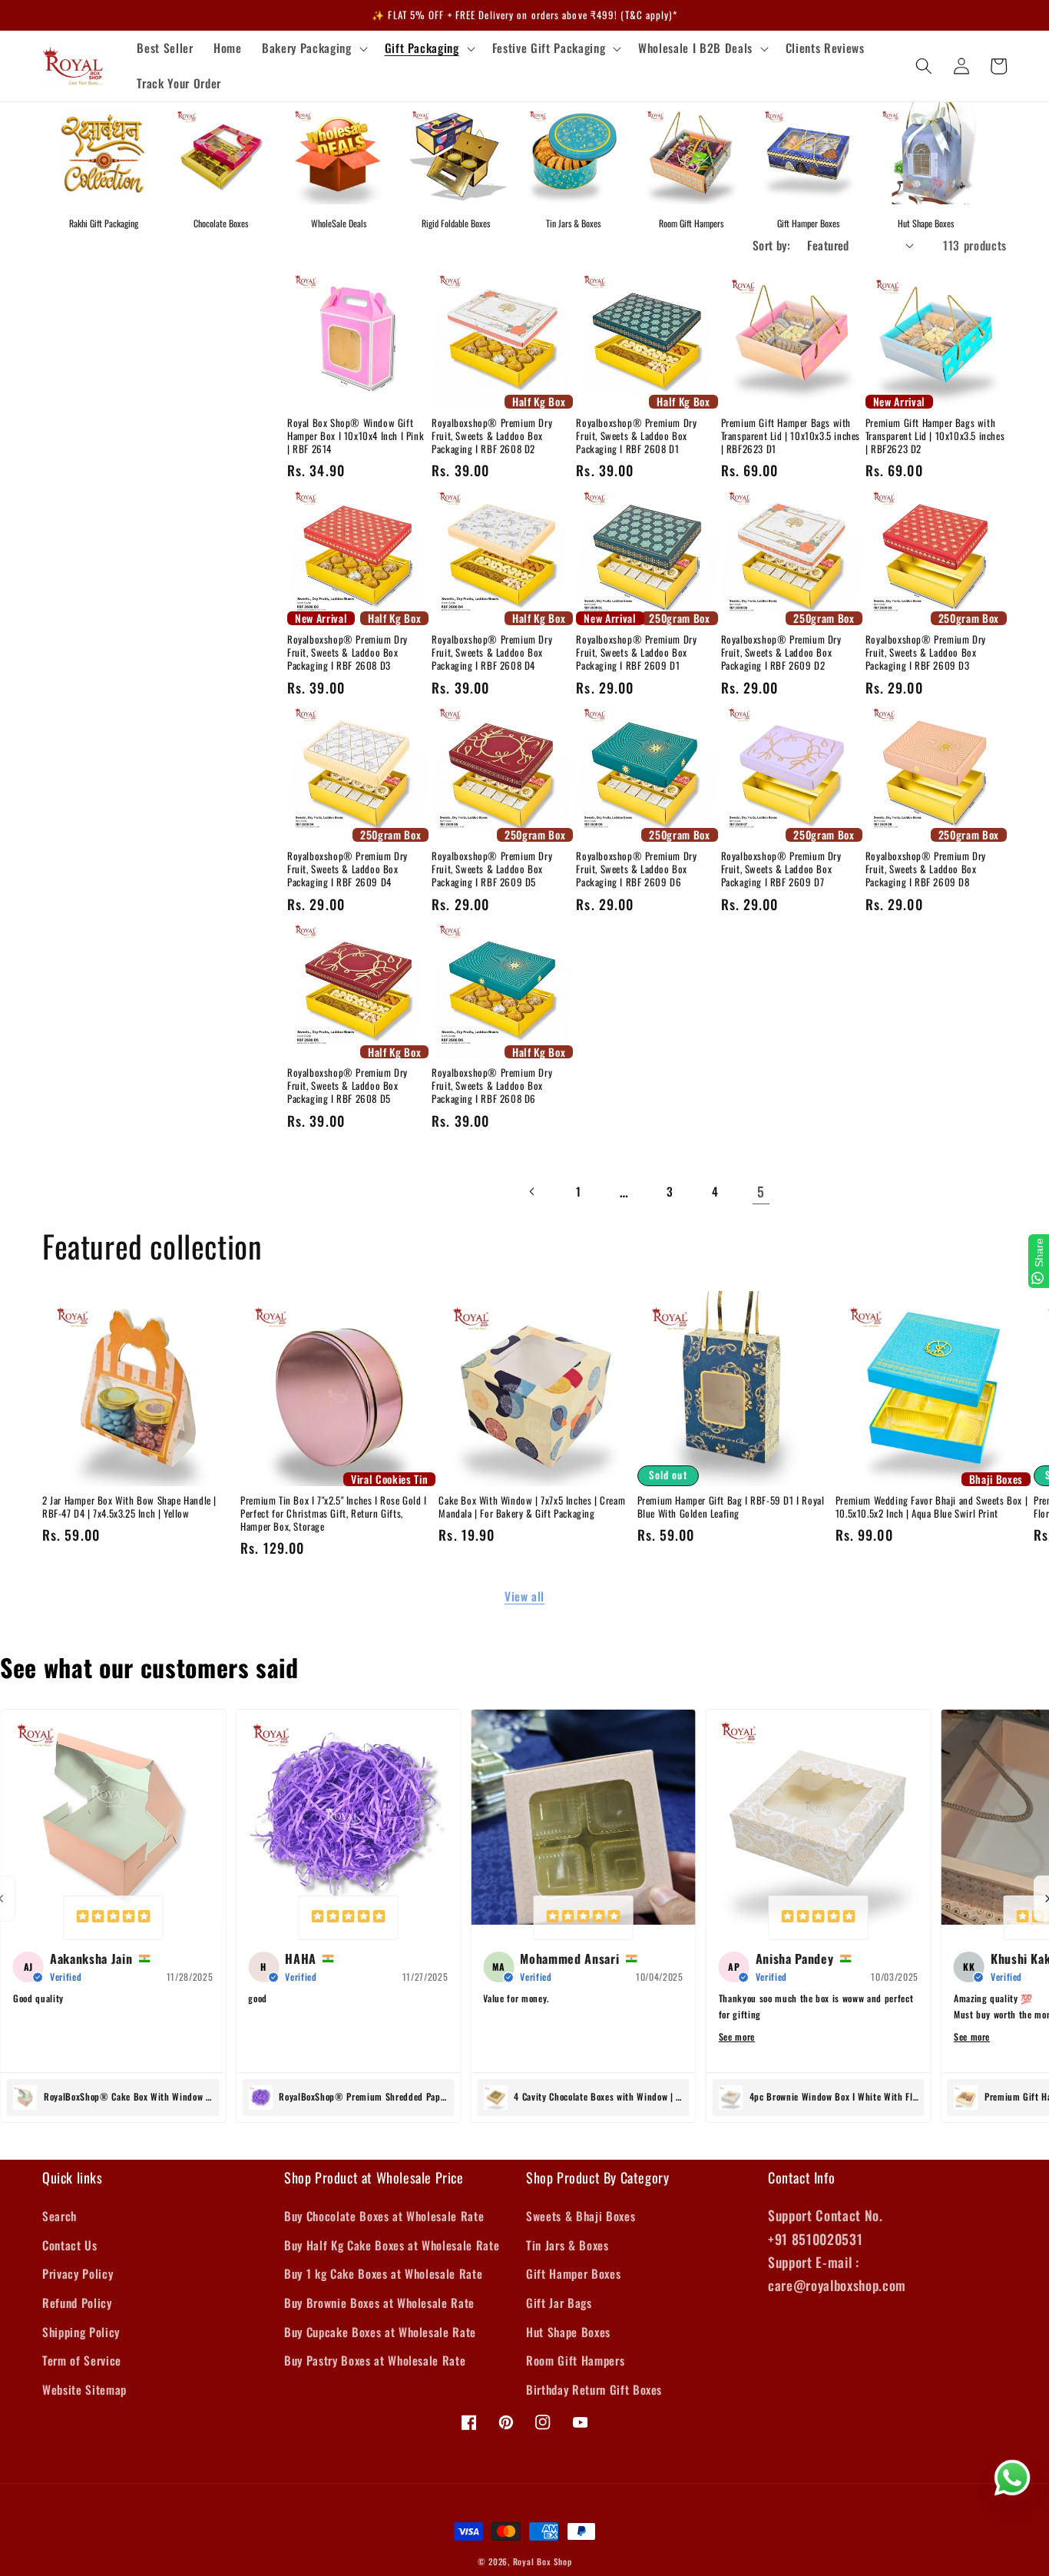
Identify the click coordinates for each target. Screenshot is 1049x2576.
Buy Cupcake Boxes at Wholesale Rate (380, 2332)
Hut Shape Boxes (926, 223)
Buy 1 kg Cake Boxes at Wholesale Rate (383, 2273)
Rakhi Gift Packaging (104, 223)
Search (60, 2216)
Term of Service (82, 2360)
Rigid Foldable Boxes (456, 223)
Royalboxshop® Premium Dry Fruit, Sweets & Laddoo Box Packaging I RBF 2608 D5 (347, 1086)
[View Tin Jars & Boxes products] (573, 153)
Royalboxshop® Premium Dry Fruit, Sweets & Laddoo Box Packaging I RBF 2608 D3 (347, 652)
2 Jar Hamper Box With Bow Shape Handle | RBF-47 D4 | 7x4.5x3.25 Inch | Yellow (129, 1507)
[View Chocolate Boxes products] (221, 153)
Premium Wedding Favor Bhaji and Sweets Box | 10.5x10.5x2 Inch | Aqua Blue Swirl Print (932, 1507)
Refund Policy (77, 2303)
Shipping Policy (81, 2332)
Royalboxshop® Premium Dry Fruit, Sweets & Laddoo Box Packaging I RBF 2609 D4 (347, 869)
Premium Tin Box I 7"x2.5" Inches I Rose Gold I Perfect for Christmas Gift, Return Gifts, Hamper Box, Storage (334, 1513)
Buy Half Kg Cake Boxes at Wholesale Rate (392, 2245)
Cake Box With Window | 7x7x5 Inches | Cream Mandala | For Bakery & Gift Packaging (532, 1507)
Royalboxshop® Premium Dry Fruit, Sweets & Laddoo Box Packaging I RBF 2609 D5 (492, 869)
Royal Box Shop (543, 2561)
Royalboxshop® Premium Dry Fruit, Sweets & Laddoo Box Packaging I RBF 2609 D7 (781, 869)
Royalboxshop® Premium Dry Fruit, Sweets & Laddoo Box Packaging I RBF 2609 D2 (781, 652)
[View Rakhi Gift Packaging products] (103, 153)
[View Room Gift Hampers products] (691, 153)
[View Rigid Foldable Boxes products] (456, 153)
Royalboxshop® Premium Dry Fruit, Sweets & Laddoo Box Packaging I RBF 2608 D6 (492, 1086)
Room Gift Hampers (691, 223)
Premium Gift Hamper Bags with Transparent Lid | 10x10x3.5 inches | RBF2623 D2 (935, 436)
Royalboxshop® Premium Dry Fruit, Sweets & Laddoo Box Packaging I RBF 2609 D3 (926, 652)
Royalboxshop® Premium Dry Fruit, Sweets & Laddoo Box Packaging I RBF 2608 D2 (492, 436)
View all (524, 1596)
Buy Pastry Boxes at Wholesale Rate (375, 2360)
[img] (113, 1918)
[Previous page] (533, 1191)
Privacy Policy (78, 2273)
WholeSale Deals (339, 223)
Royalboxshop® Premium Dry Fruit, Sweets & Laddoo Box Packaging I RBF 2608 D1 (636, 436)
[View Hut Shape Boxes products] (926, 153)
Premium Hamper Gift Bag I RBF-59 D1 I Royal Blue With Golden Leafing (731, 1507)
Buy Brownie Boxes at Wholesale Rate (379, 2303)
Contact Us (70, 2245)
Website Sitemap (84, 2389)
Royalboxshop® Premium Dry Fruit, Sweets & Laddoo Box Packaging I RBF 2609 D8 (926, 869)
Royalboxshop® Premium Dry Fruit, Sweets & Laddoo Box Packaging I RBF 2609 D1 (636, 652)
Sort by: (772, 245)
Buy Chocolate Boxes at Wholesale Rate (384, 2216)
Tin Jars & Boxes (573, 223)
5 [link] (761, 1191)
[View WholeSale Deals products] (338, 153)
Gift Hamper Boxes (808, 223)
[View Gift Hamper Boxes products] (808, 153)
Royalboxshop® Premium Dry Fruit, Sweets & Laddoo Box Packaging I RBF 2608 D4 (492, 652)
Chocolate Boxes (221, 223)
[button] (313, 48)
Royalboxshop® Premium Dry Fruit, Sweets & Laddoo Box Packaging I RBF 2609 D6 (636, 869)
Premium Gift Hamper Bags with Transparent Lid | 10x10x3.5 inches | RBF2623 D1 (791, 436)
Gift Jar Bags (559, 2303)
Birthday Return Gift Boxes (594, 2389)
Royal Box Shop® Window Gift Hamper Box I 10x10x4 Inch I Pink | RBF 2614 (356, 436)
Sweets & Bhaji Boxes (581, 2216)
